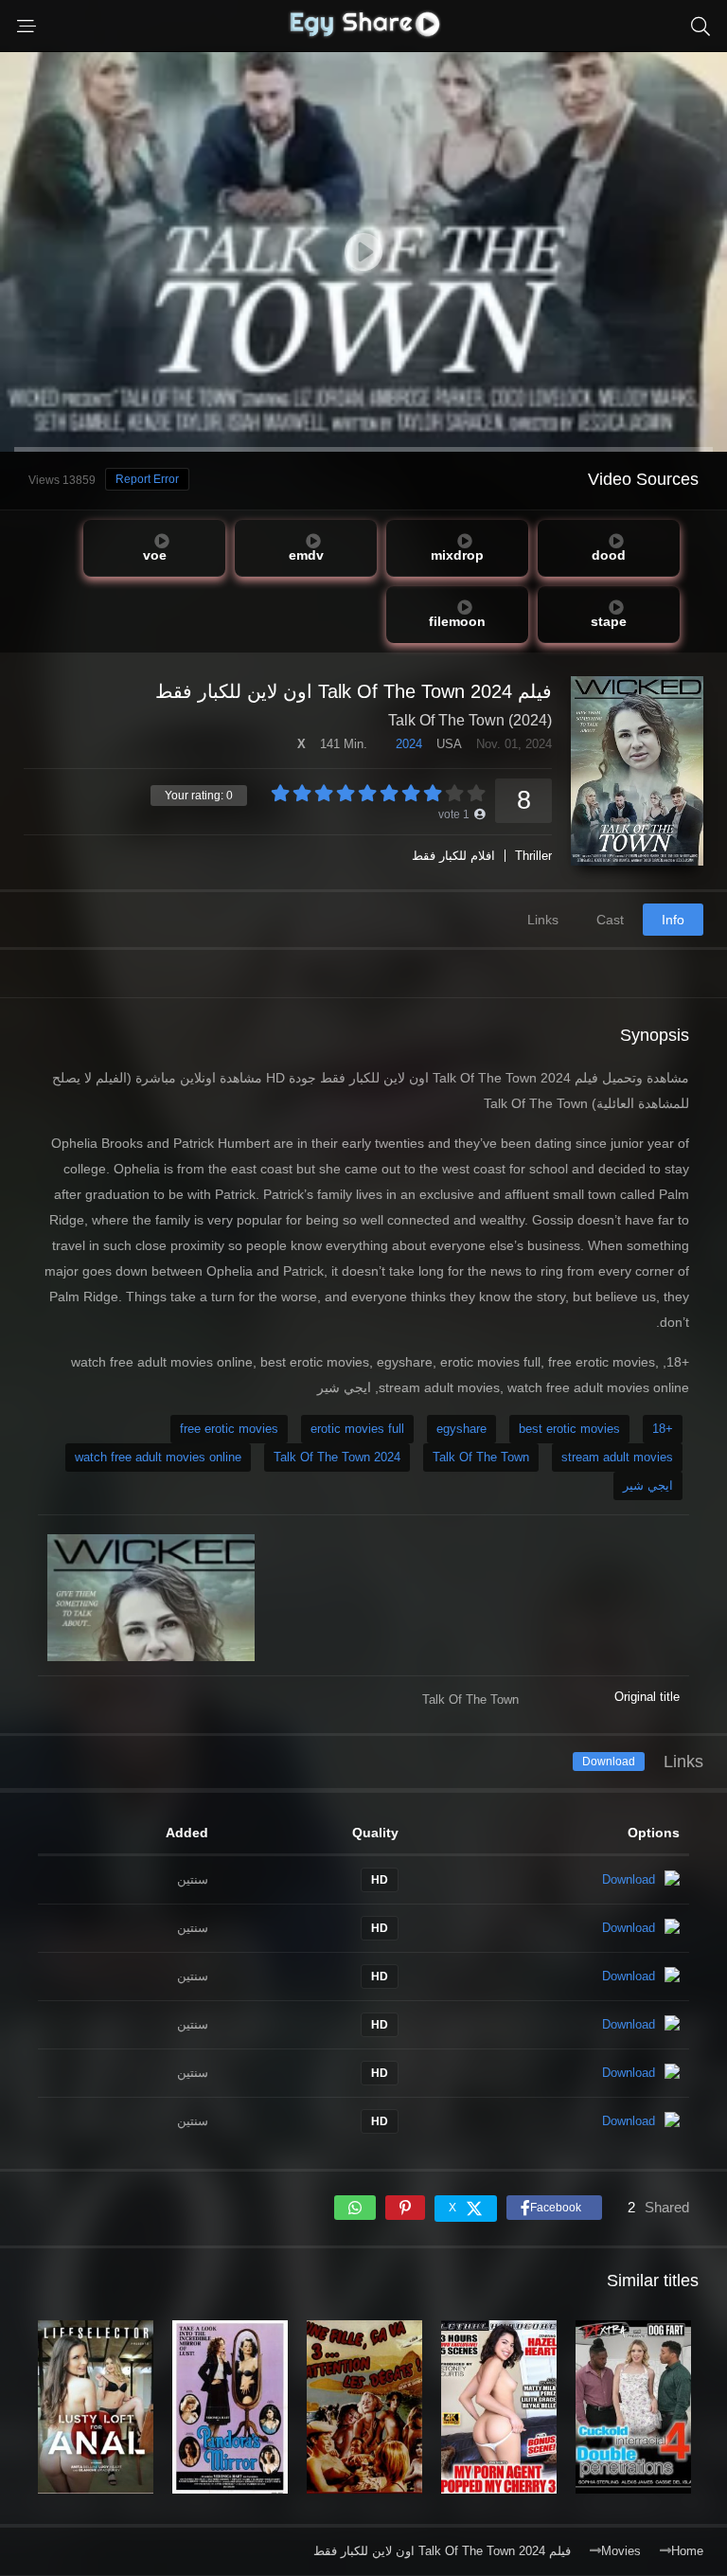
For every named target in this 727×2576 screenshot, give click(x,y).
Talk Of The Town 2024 (337, 1457)
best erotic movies (569, 1429)
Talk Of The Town (481, 1457)
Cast (610, 920)
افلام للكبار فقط (453, 856)
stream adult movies (617, 1457)
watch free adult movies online (158, 1457)
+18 (663, 1429)
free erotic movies (229, 1429)
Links (543, 920)
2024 (409, 744)
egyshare (461, 1429)
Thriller (533, 856)
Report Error (147, 479)
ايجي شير (648, 1485)
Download (609, 1762)
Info (673, 920)
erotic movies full (357, 1429)
